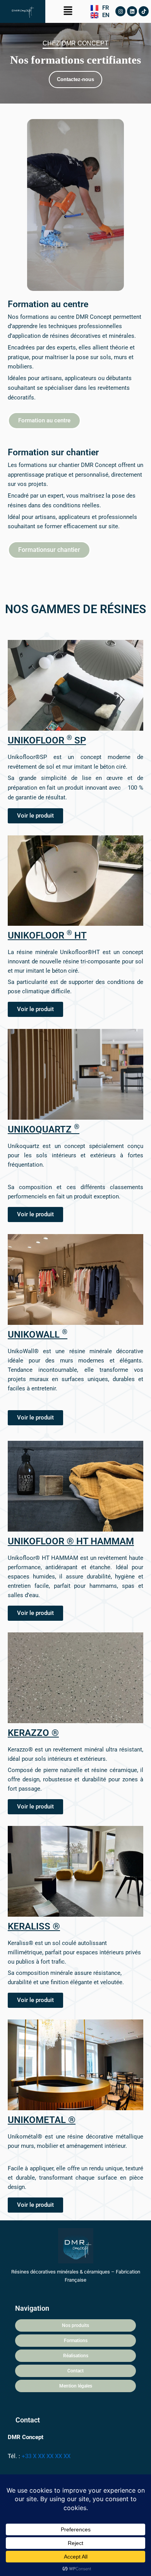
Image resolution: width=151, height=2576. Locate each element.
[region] (75, 63)
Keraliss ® (34, 1926)
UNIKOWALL (38, 1335)
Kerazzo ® (33, 1733)
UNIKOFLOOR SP (47, 740)
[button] (68, 11)
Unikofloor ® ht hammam (71, 1541)
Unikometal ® (42, 2120)
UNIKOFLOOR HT (47, 935)
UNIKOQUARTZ (44, 1129)
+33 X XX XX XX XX (46, 2456)
